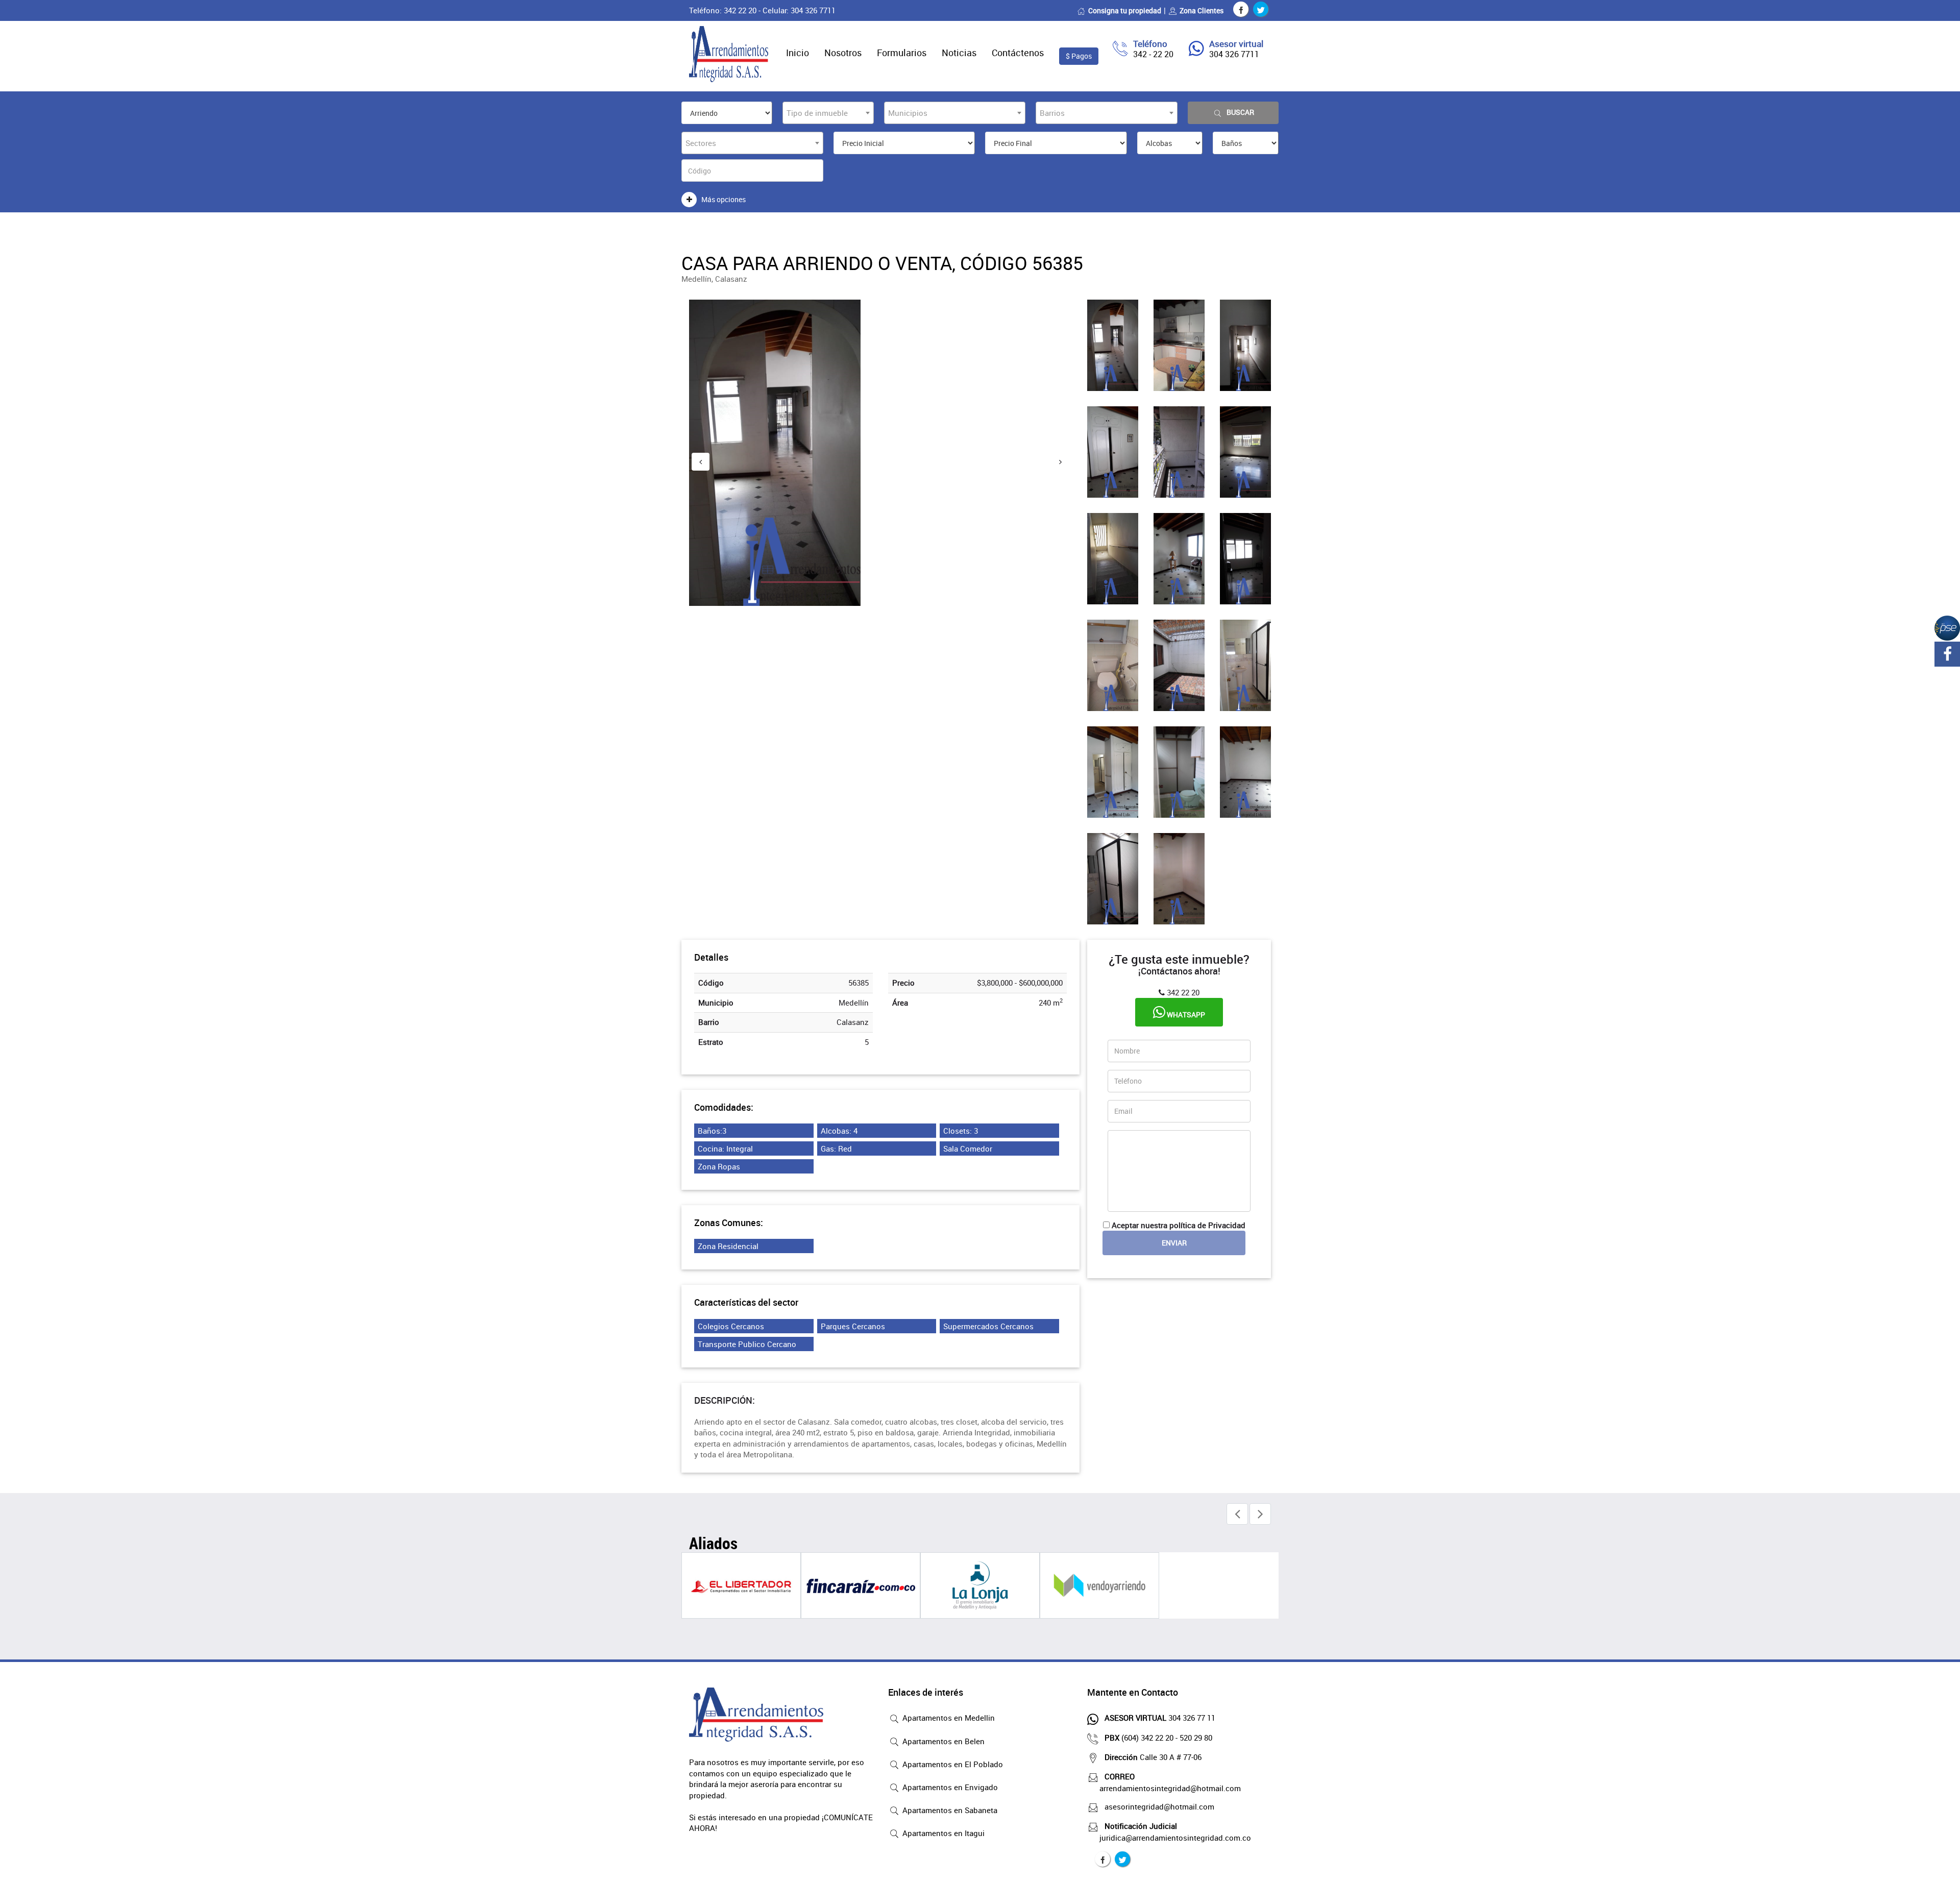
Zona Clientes (1202, 10)
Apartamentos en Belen (942, 1741)
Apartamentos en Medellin (948, 1718)
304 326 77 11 (1160, 1718)
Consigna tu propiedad (1125, 10)
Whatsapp (1185, 1015)
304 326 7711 (1234, 54)
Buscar (1240, 112)
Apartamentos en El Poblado (952, 1764)
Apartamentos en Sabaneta (949, 1810)
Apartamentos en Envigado (949, 1787)
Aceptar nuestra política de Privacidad (1179, 1225)
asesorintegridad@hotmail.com (1159, 1806)
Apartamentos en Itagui (942, 1833)
